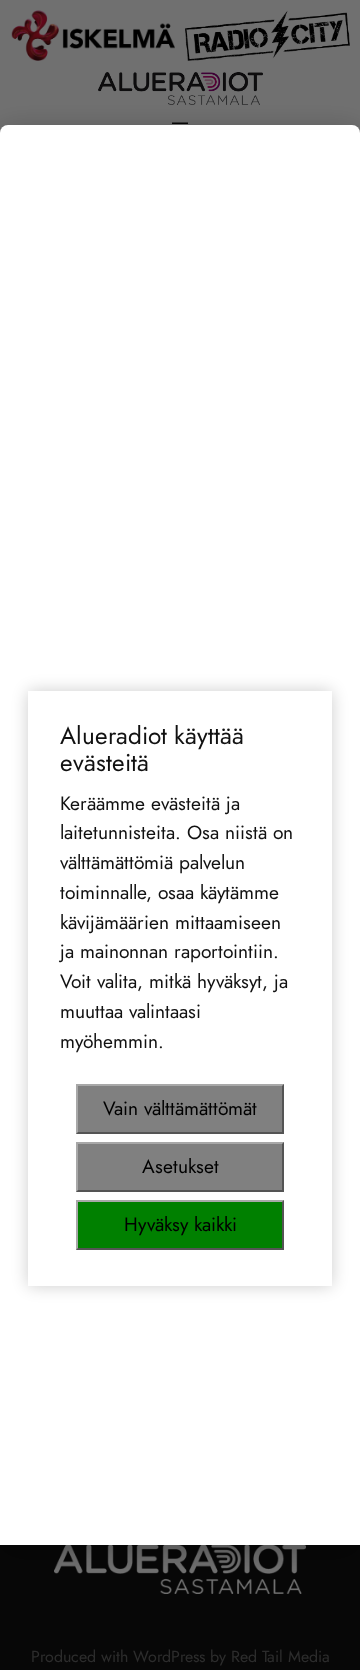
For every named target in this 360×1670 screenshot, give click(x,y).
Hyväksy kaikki (180, 1224)
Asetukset (180, 1166)
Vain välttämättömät (180, 1108)
